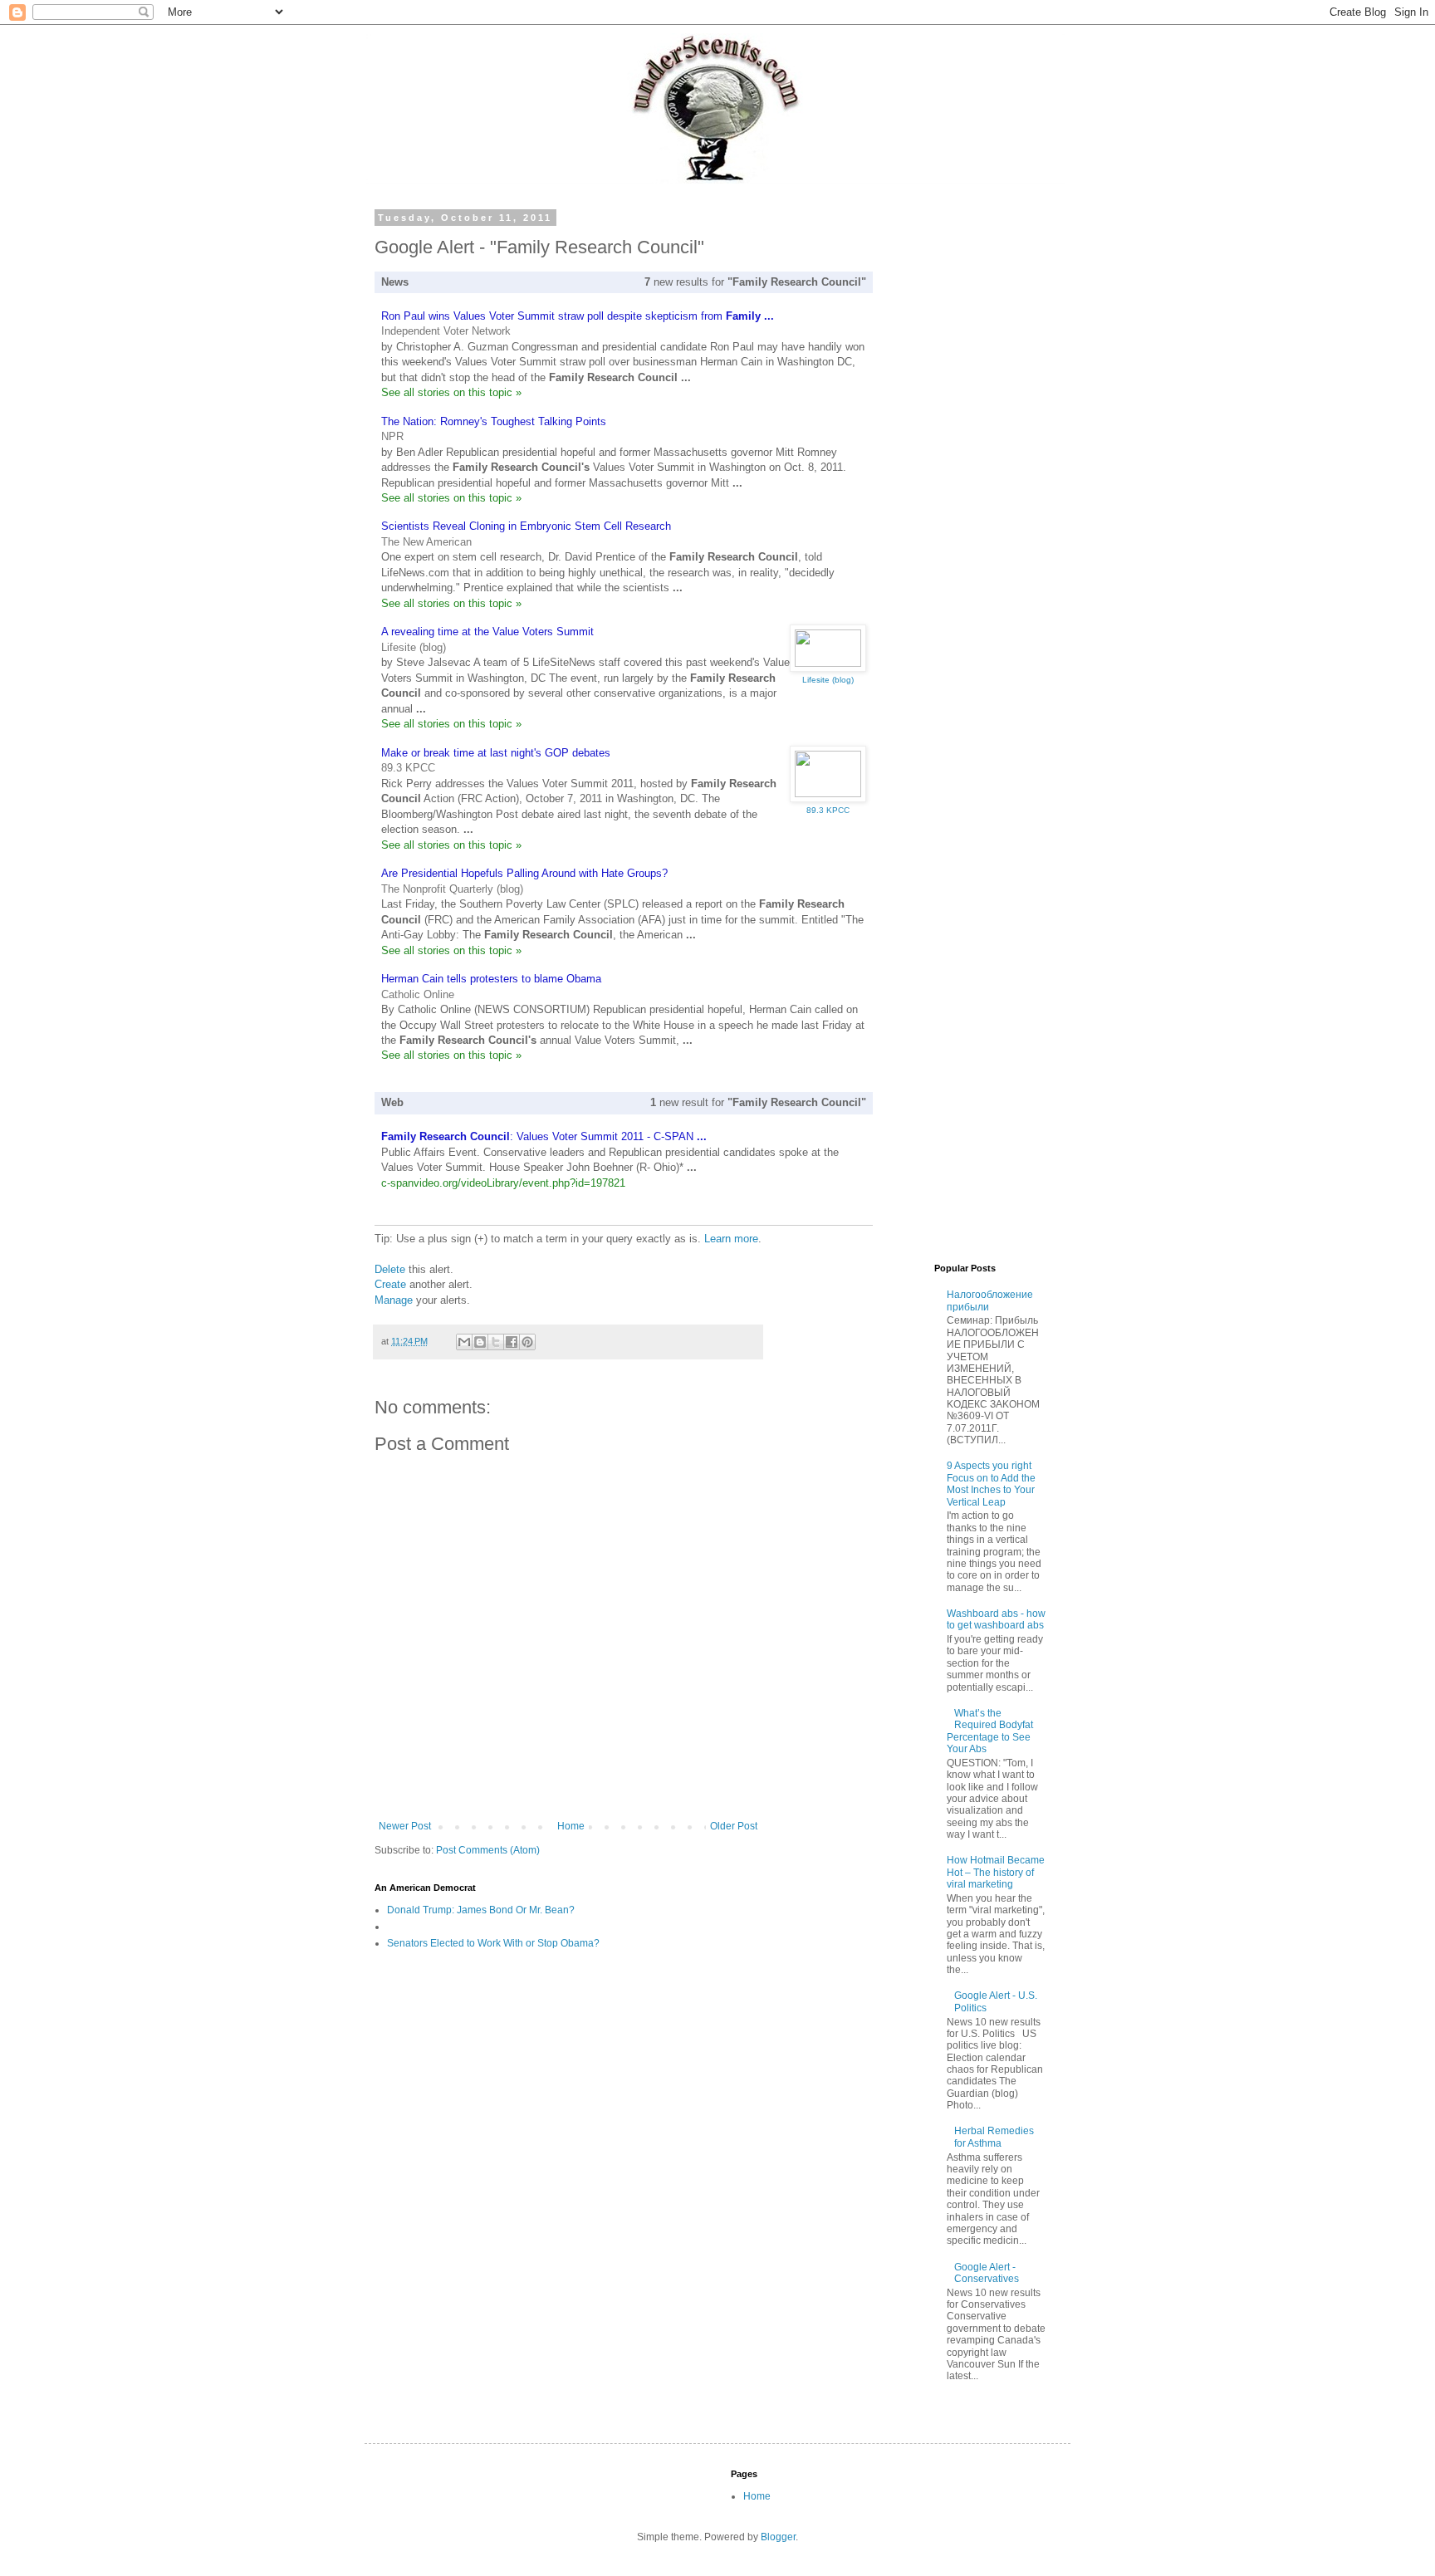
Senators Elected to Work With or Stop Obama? (493, 1943)
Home (571, 1826)
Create (390, 1284)
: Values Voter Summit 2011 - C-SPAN (544, 1136)
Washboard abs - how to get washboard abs (996, 1619)
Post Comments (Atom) (488, 1850)
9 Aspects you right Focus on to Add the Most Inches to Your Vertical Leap (991, 1484)
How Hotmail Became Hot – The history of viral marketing (996, 1872)
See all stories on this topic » (451, 392)
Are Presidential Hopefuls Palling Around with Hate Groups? (524, 873)
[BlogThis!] (480, 1342)
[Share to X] (496, 1342)
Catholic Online (418, 994)
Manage (394, 1300)
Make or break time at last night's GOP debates (496, 753)
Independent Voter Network (446, 331)
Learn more (731, 1239)
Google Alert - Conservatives (987, 2273)
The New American (426, 542)
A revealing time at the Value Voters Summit (487, 632)
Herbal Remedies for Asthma (994, 2137)
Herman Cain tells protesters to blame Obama (491, 979)
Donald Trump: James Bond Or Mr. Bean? (481, 1910)
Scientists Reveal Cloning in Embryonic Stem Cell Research (526, 526)
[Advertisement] (921, 462)
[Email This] (464, 1342)
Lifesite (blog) (414, 647)
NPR (392, 436)
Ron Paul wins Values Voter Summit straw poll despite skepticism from (578, 316)
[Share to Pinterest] (527, 1342)
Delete (390, 1269)
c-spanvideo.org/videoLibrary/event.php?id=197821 (503, 1183)
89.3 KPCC (408, 768)
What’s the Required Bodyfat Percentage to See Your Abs (990, 1731)
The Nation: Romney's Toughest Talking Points (494, 421)
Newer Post (405, 1826)
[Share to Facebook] (512, 1342)
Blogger (778, 2537)
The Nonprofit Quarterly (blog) (452, 889)
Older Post (734, 1826)
